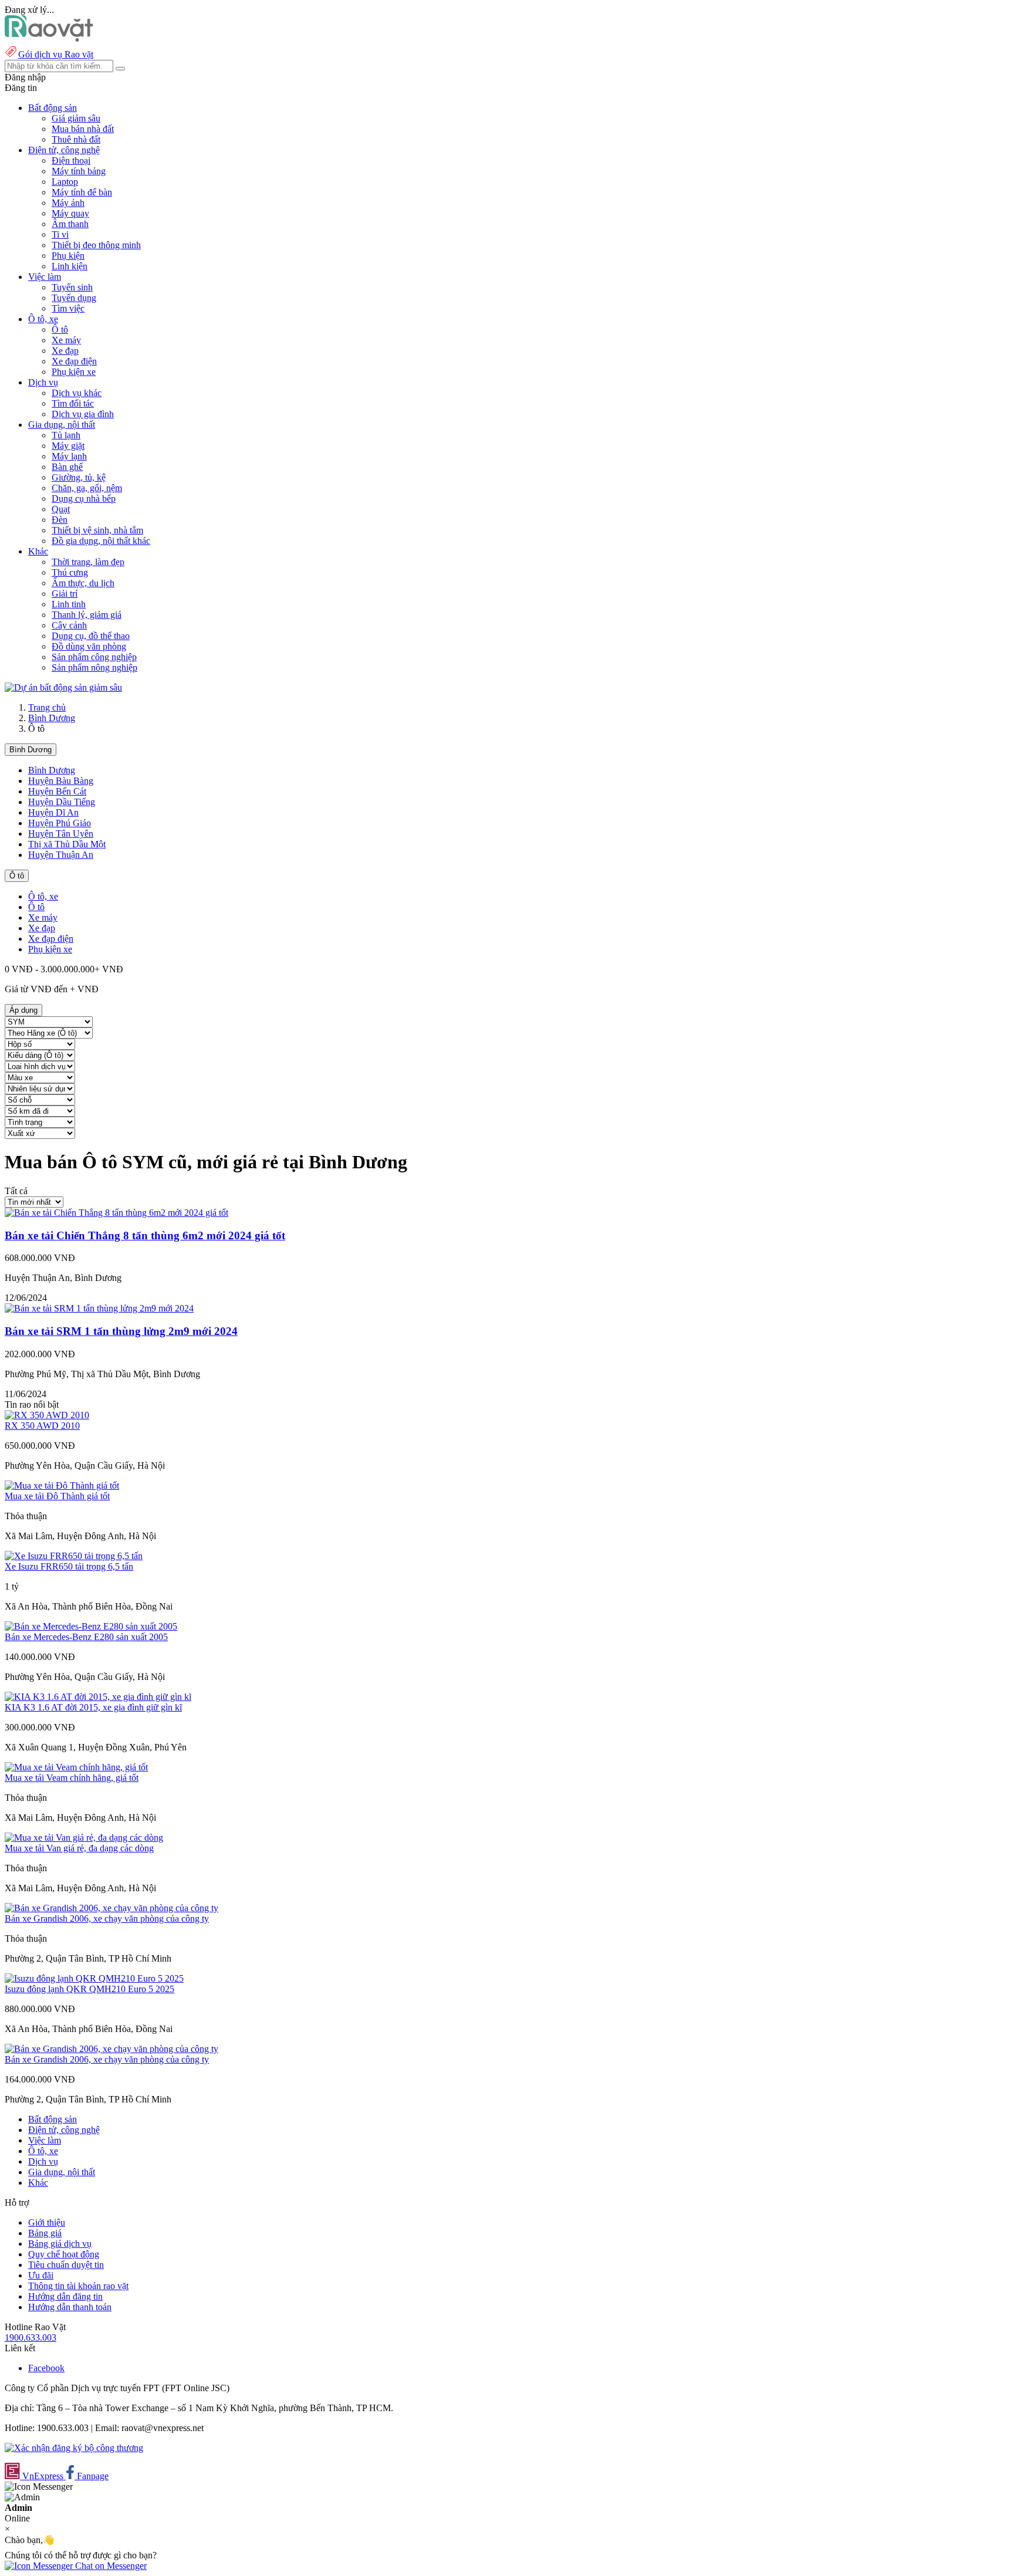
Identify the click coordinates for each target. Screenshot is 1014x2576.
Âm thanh (70, 224)
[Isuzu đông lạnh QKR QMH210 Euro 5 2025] (94, 1978)
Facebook (46, 2368)
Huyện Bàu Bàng (61, 781)
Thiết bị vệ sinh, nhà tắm (97, 530)
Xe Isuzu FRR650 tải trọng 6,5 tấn (69, 1566)
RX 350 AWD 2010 (42, 1426)
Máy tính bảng (79, 171)
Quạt (61, 509)
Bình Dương (52, 718)
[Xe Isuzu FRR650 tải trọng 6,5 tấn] (74, 1556)
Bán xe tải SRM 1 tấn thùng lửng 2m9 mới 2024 (121, 1331)
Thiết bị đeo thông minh (96, 245)
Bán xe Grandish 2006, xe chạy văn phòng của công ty (107, 1919)
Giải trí (65, 594)
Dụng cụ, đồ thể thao (91, 636)
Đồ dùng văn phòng (89, 646)
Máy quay (70, 213)
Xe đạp (65, 351)
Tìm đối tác (73, 403)
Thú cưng (70, 572)
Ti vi (60, 234)
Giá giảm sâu (76, 118)
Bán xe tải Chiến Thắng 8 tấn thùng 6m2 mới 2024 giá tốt (145, 1235)
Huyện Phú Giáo (60, 823)
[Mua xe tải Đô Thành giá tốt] (62, 1485)
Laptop (65, 182)
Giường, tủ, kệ (79, 477)
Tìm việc (68, 308)
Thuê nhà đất (76, 139)
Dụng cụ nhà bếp (84, 498)
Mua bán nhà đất (83, 129)
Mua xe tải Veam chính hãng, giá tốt (72, 1778)
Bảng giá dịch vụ (60, 2244)
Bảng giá (45, 2233)
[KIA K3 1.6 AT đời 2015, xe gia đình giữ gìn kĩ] (98, 1697)
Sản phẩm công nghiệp (94, 657)
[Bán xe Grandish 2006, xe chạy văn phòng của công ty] (111, 1908)
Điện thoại (71, 160)
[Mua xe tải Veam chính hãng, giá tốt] (76, 1767)
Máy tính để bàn (82, 192)
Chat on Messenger (110, 2566)
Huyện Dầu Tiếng (62, 802)
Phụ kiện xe (74, 372)
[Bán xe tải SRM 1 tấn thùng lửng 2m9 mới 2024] (99, 1308)
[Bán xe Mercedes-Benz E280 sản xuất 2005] (91, 1626)
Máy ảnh (68, 203)
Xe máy (66, 340)
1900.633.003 (31, 2337)
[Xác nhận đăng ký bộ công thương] (74, 2448)
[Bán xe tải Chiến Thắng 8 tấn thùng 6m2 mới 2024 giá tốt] (116, 1213)
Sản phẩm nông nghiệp (94, 667)
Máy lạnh (69, 456)
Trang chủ (47, 707)
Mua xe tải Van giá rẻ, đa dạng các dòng (79, 1848)
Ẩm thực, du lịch (83, 583)
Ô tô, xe (43, 896)
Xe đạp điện (74, 361)
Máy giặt (68, 446)
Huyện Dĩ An (53, 812)
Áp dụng (23, 1010)
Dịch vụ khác (77, 393)
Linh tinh (69, 604)
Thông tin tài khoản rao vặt (78, 2286)
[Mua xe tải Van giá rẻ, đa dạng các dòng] (84, 1838)
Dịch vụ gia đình (83, 414)
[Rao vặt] (49, 38)
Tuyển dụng (74, 298)
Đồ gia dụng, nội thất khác (101, 541)
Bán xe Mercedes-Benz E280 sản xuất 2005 (86, 1637)
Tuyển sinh (72, 287)
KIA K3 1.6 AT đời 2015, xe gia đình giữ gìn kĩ (93, 1707)
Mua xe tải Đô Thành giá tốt (57, 1496)
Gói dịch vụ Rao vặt (56, 54)
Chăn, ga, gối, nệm (87, 488)
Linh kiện (70, 266)
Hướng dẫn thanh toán (70, 2307)
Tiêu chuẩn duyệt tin (66, 2265)
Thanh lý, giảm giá (87, 615)
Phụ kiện (68, 256)
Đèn (60, 520)
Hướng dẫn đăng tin (65, 2296)
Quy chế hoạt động (64, 2254)
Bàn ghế (67, 467)
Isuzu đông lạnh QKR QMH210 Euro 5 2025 (89, 1989)
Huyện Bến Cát (57, 791)
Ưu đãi (41, 2275)
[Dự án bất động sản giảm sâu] (63, 687)
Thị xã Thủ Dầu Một (67, 844)
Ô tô (60, 329)
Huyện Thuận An (61, 855)
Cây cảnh (69, 625)
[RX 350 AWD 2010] (47, 1415)
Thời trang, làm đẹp (88, 562)
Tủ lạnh (66, 435)
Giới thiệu (47, 2222)
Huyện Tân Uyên (61, 834)
